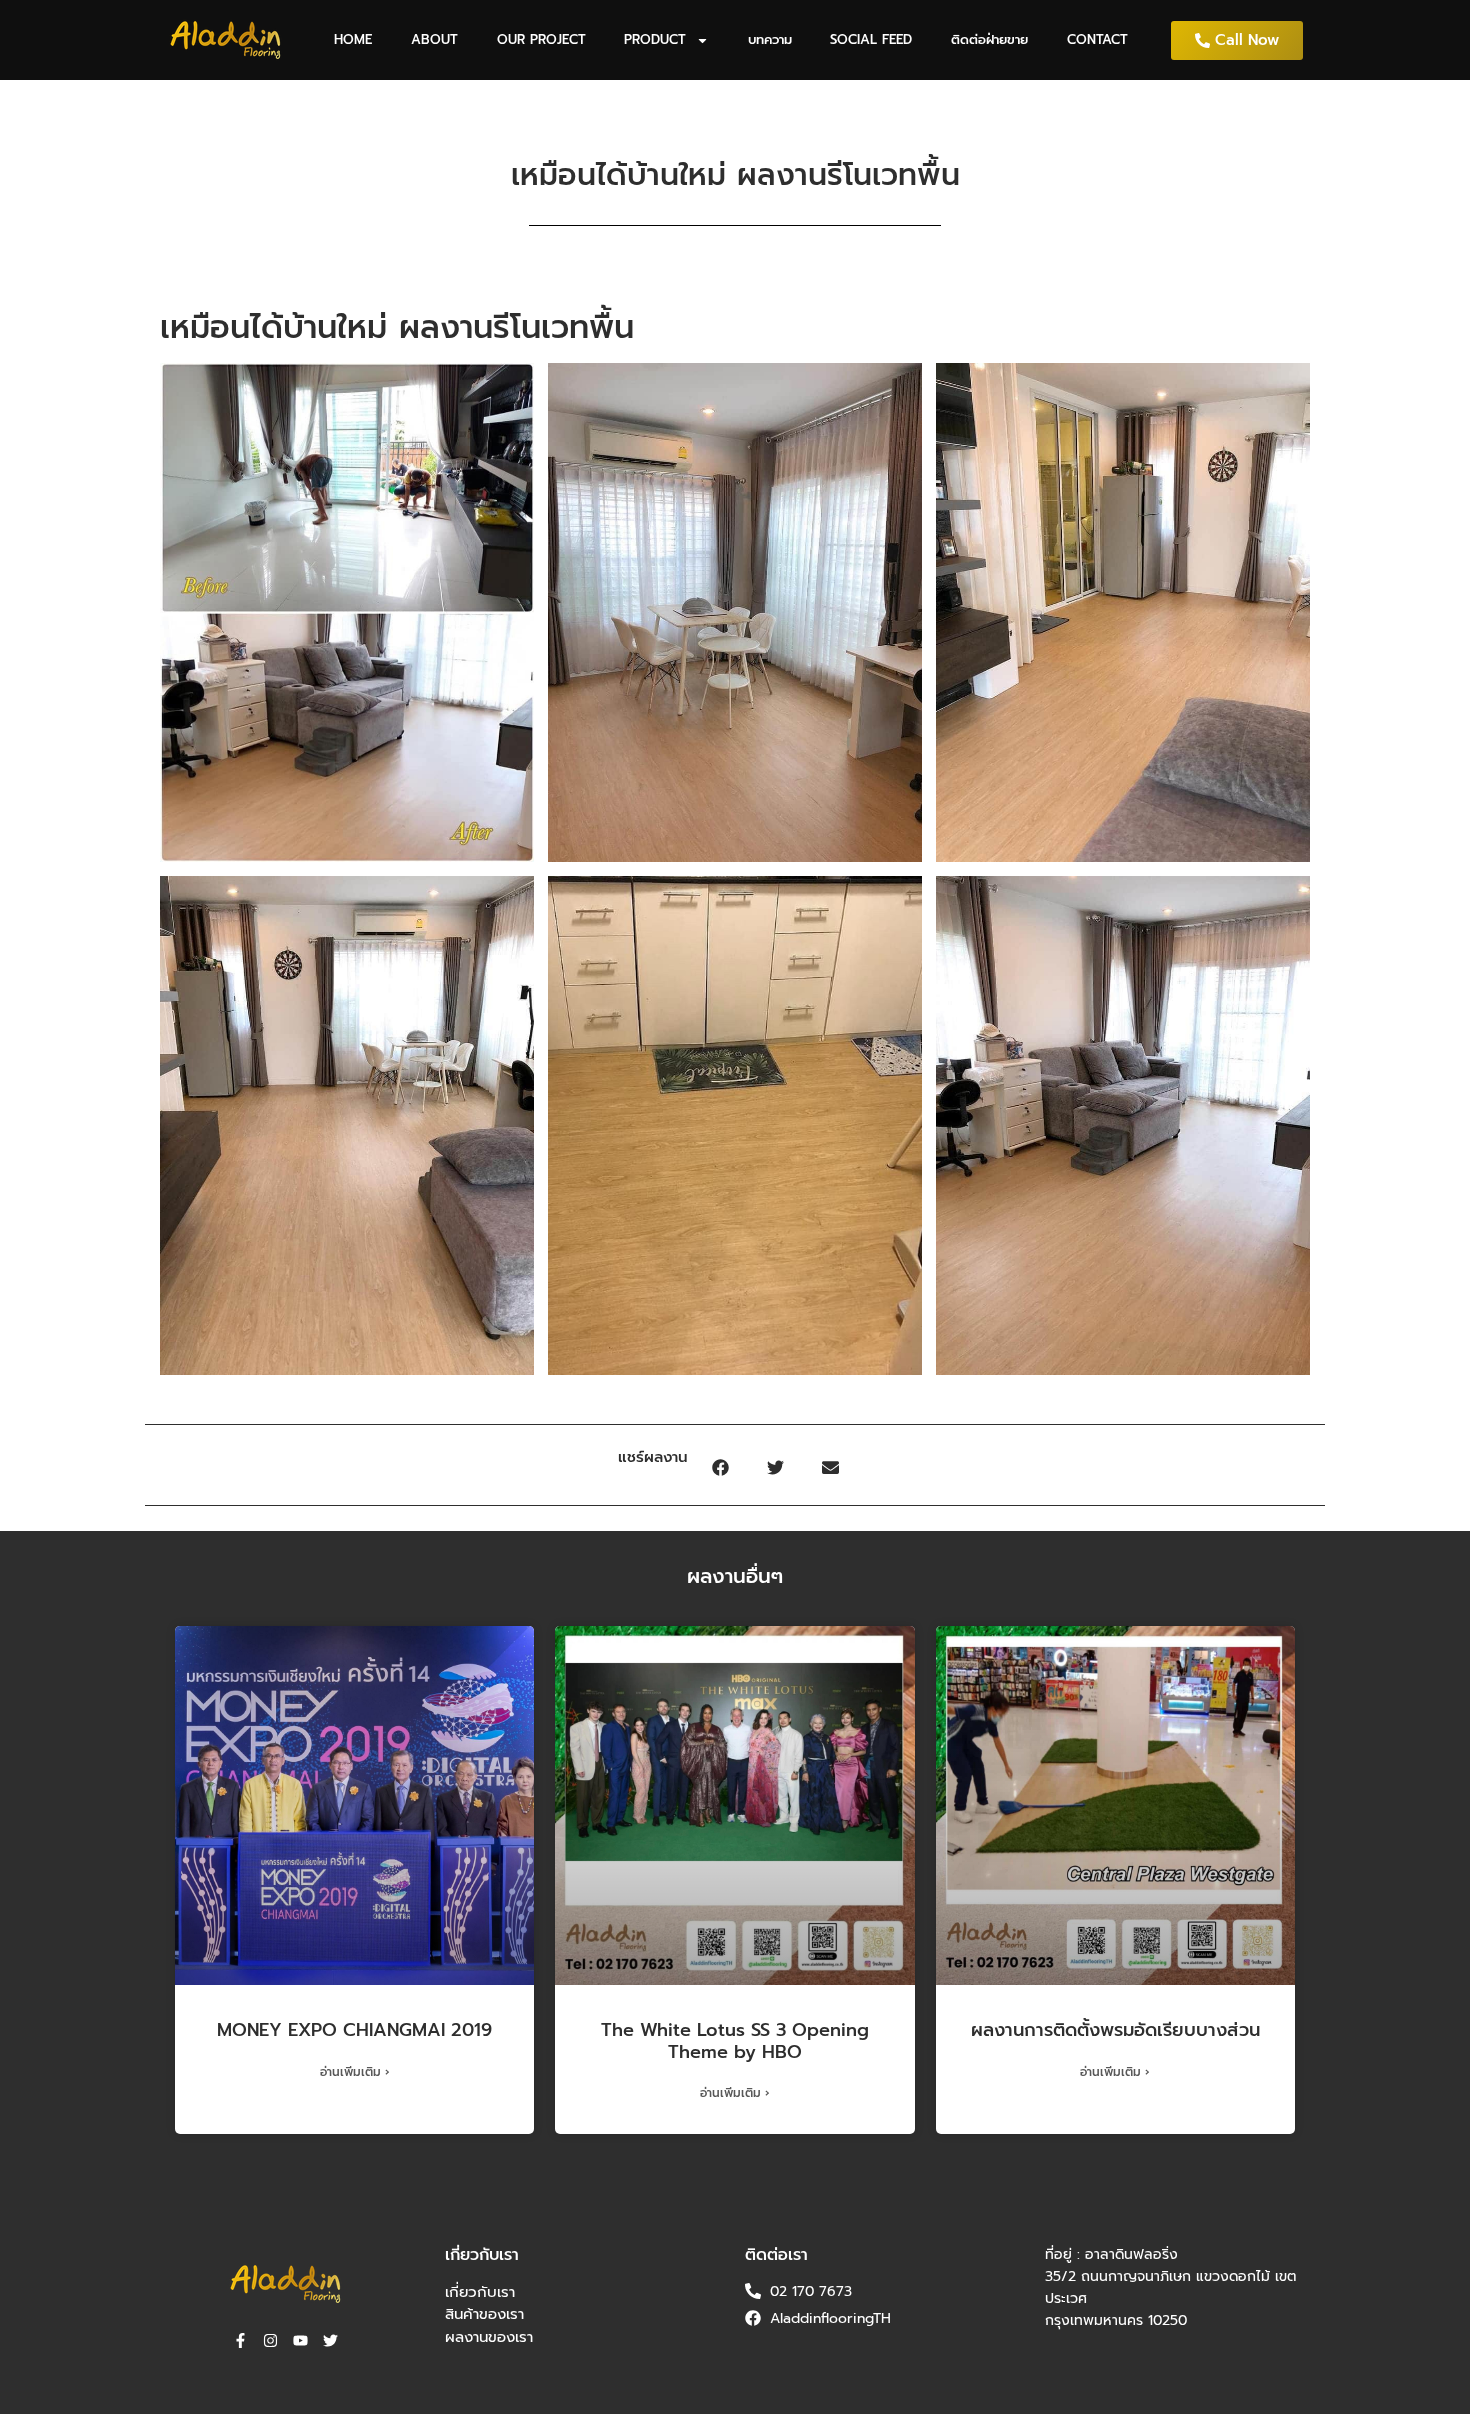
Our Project (541, 39)
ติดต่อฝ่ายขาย (989, 39)
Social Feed (871, 39)
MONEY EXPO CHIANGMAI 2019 (354, 2030)
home (353, 39)
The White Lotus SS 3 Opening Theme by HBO (735, 2041)
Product (655, 39)
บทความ (770, 39)
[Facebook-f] (240, 2340)
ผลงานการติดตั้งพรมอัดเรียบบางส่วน (1115, 2030)
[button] (720, 1467)
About (434, 39)
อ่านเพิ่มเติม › (355, 2072)
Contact (1097, 39)
